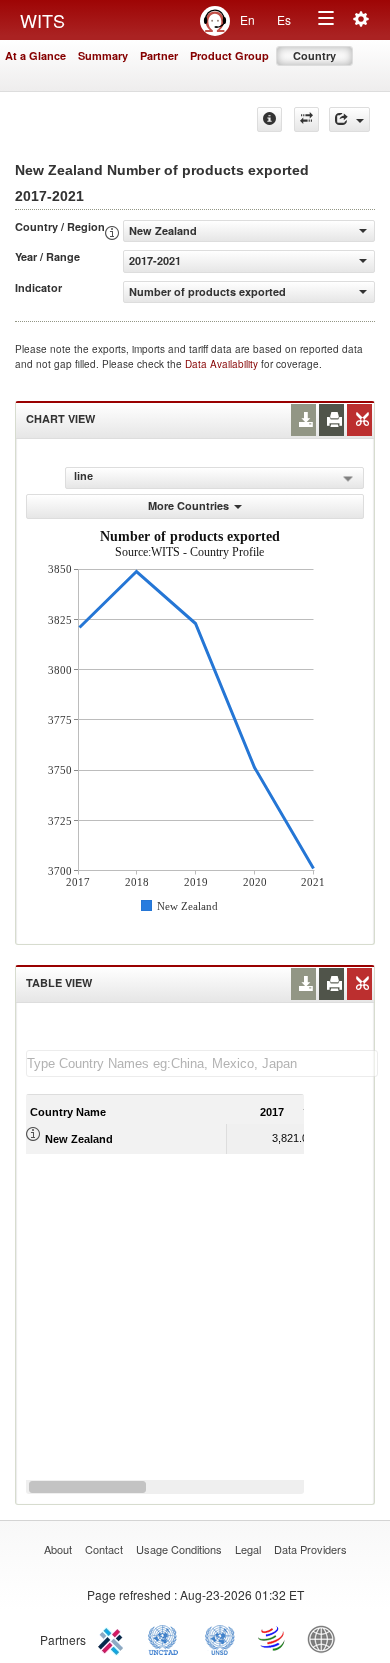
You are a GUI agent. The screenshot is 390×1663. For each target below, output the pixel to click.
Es (284, 19)
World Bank (326, 1638)
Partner (159, 55)
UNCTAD (167, 1638)
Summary (103, 55)
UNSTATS (220, 1638)
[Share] (349, 119)
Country (314, 55)
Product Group (229, 55)
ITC (114, 1638)
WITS (42, 20)
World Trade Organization (273, 1638)
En (247, 19)
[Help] (269, 119)
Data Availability (223, 364)
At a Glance (35, 55)
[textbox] (202, 1063)
